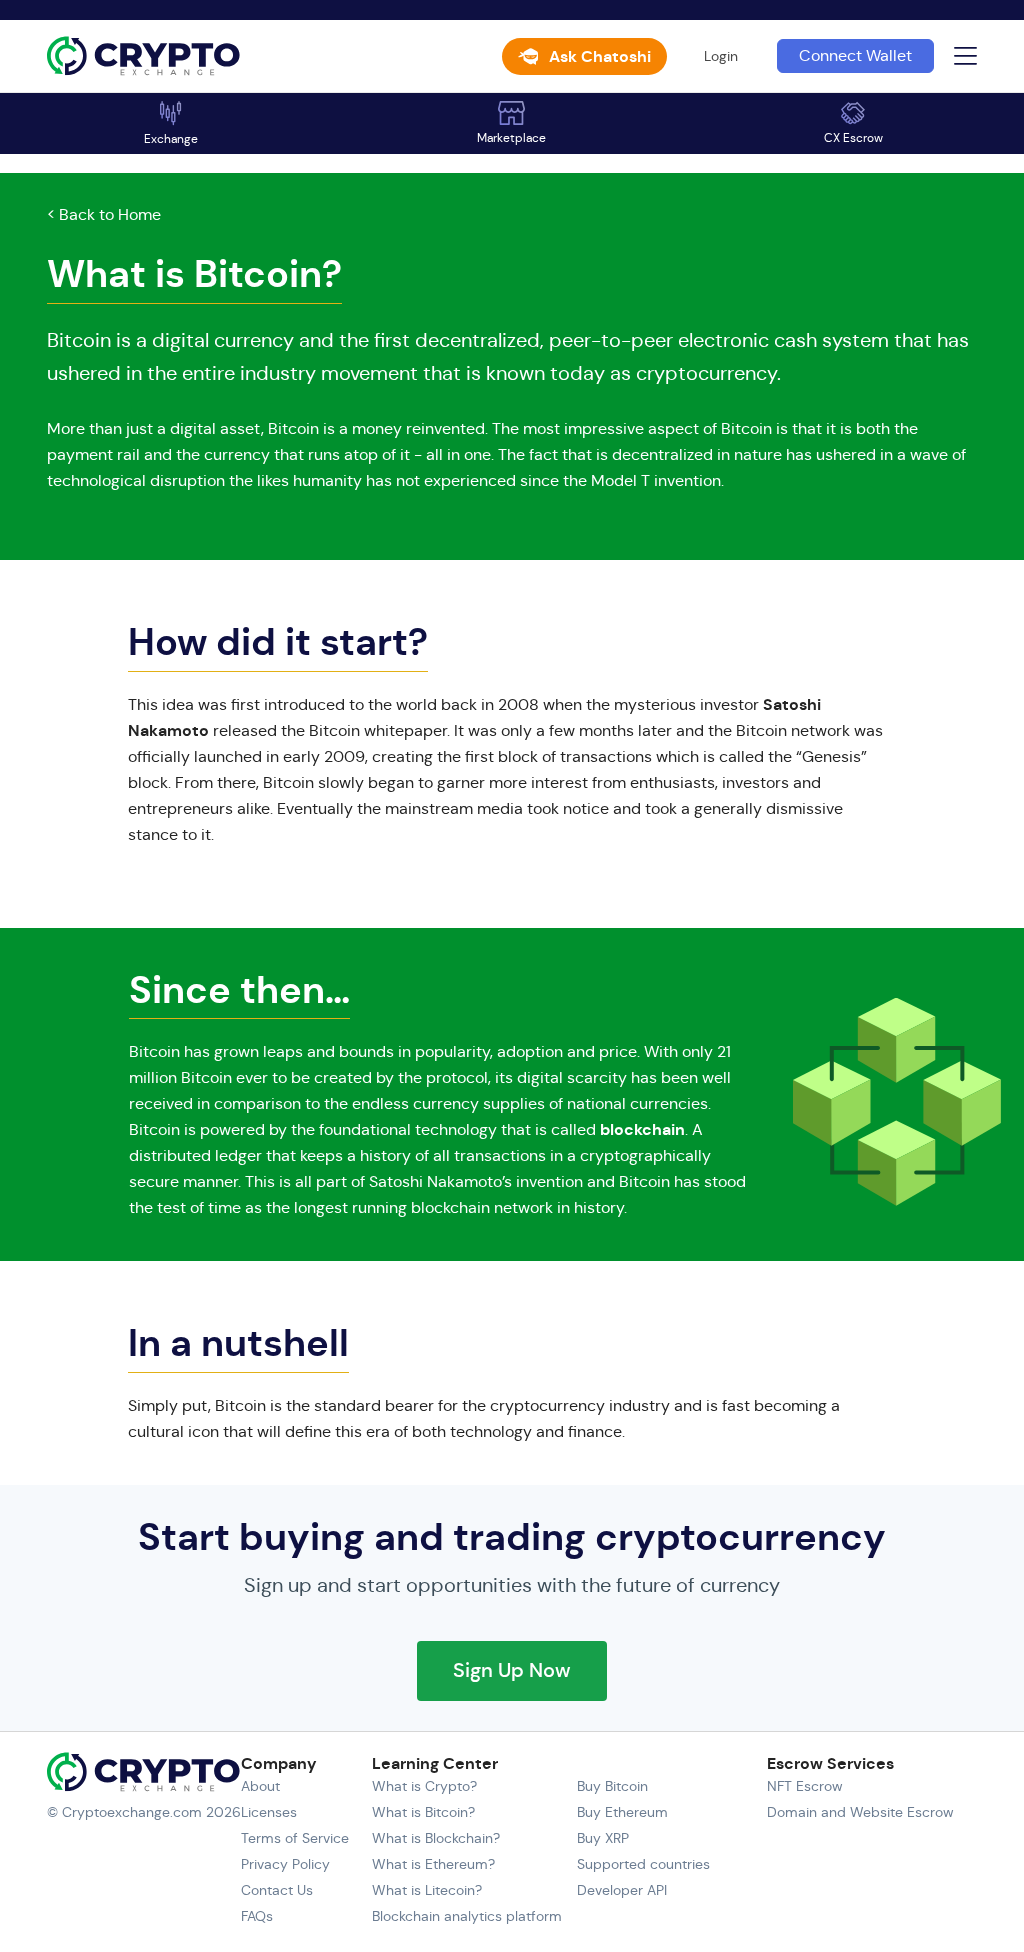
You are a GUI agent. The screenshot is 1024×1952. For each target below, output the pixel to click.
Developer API (622, 1890)
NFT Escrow (805, 1786)
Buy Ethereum (622, 1812)
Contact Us (277, 1890)
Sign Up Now (512, 1670)
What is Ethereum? (433, 1864)
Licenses (269, 1812)
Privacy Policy (285, 1864)
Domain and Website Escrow (860, 1812)
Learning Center (435, 1763)
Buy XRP (603, 1838)
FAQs (257, 1916)
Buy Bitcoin (612, 1786)
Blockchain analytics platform (467, 1916)
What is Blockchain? (436, 1838)
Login (721, 56)
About (260, 1786)
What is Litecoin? (427, 1890)
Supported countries (643, 1864)
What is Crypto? (424, 1786)
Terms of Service (295, 1838)
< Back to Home (104, 214)
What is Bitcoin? (423, 1812)
